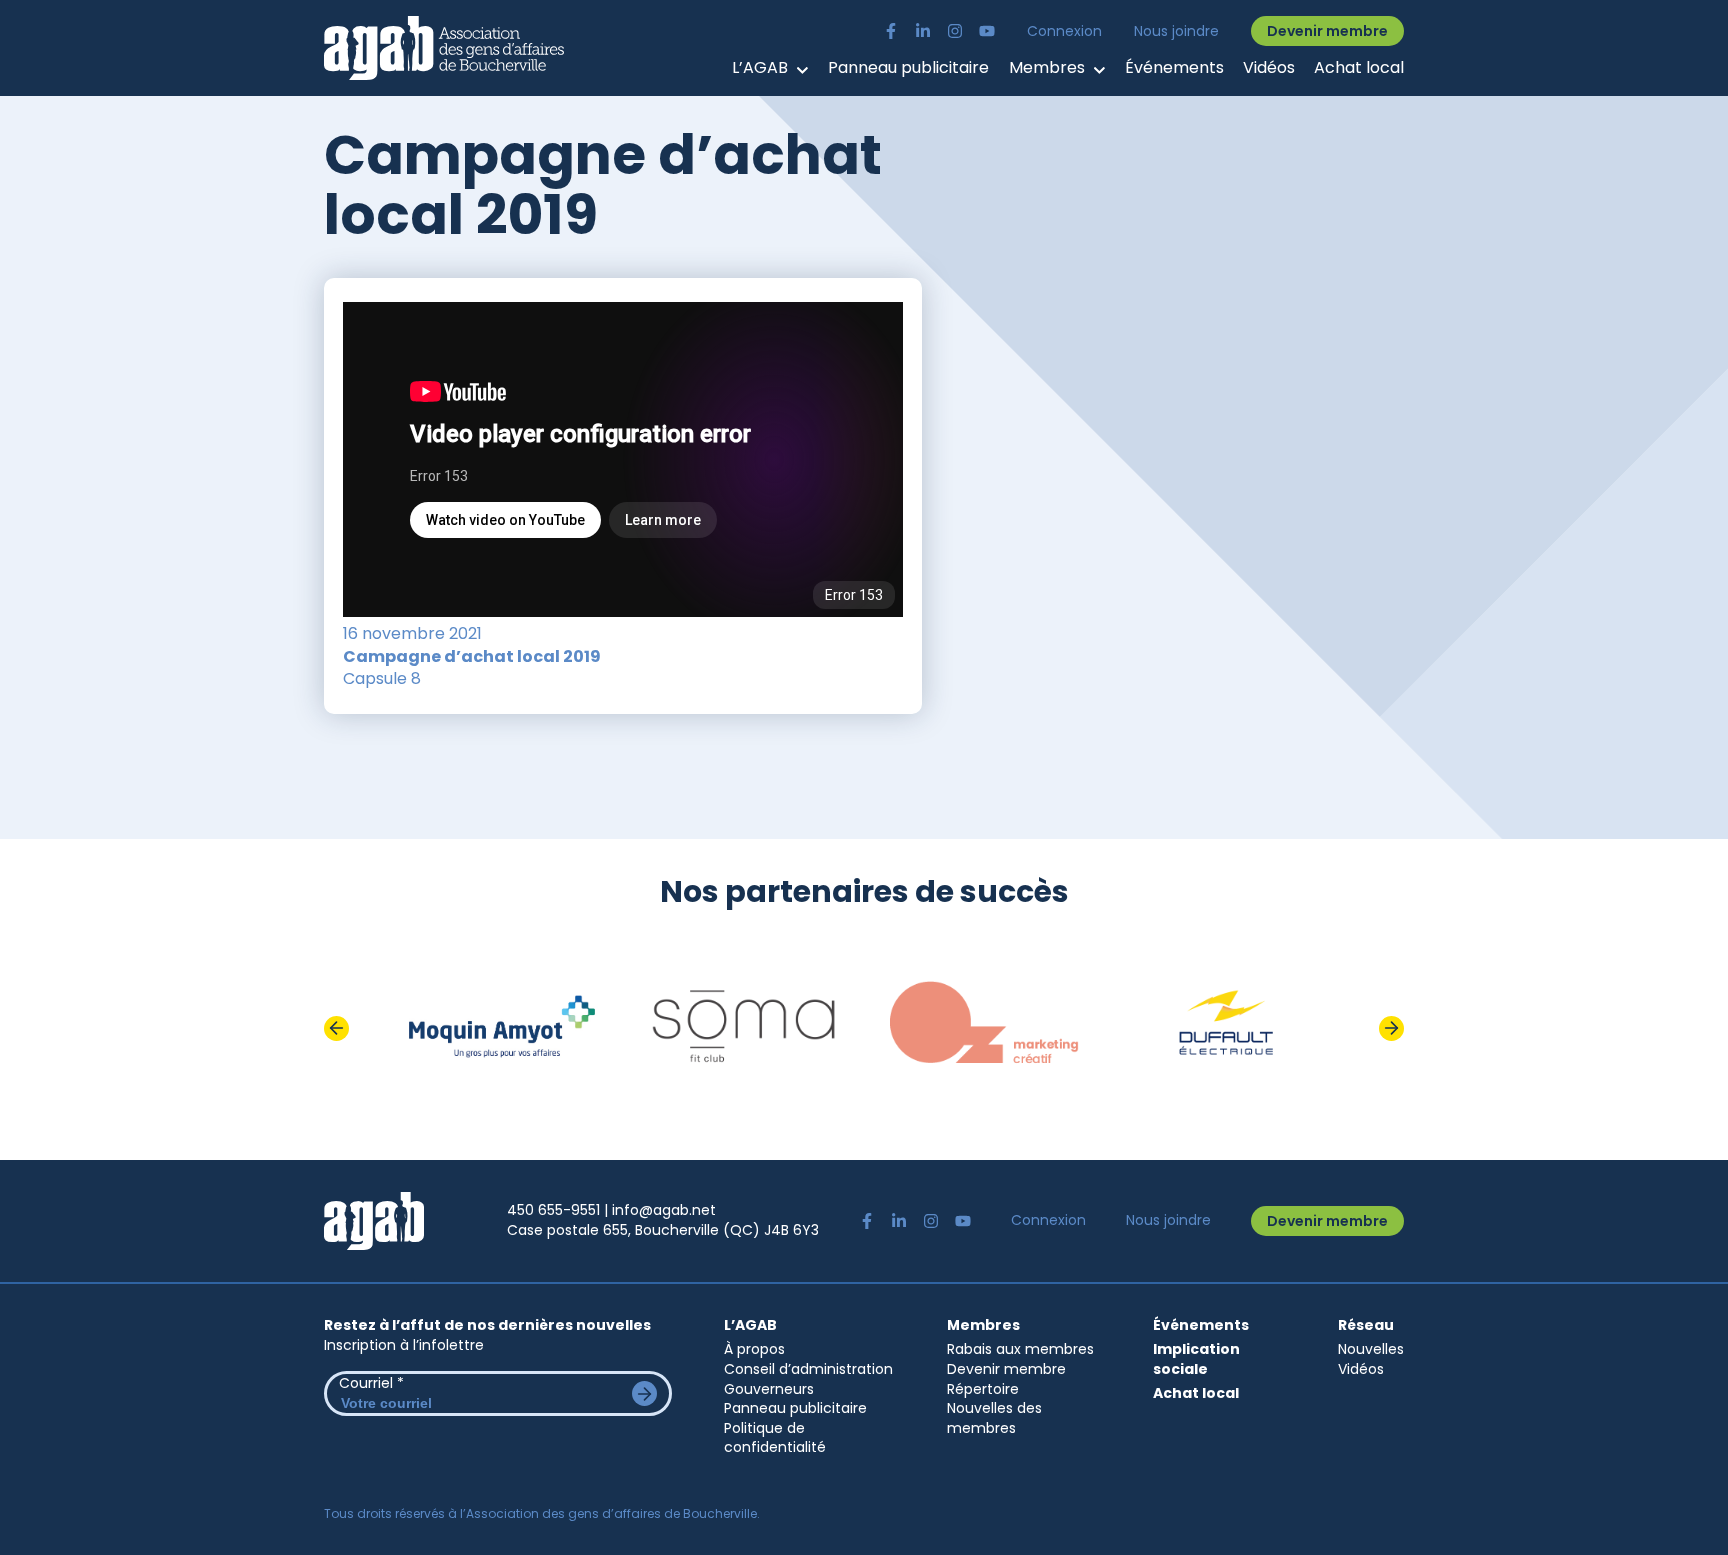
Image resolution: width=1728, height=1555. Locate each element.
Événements (1174, 68)
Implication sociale (1196, 1359)
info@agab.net (664, 1210)
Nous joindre (1176, 31)
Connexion (1064, 31)
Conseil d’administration (808, 1369)
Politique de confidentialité (775, 1438)
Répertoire (983, 1389)
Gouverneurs (769, 1389)
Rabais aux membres (1020, 1349)
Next (1391, 1028)
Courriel (371, 1383)
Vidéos (1269, 68)
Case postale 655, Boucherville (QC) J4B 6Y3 (663, 1230)
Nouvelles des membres (994, 1418)
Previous (336, 1028)
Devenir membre (1327, 31)
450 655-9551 (553, 1210)
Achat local (1359, 68)
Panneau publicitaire (908, 68)
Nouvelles (1371, 1349)
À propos (754, 1349)
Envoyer (644, 1393)
